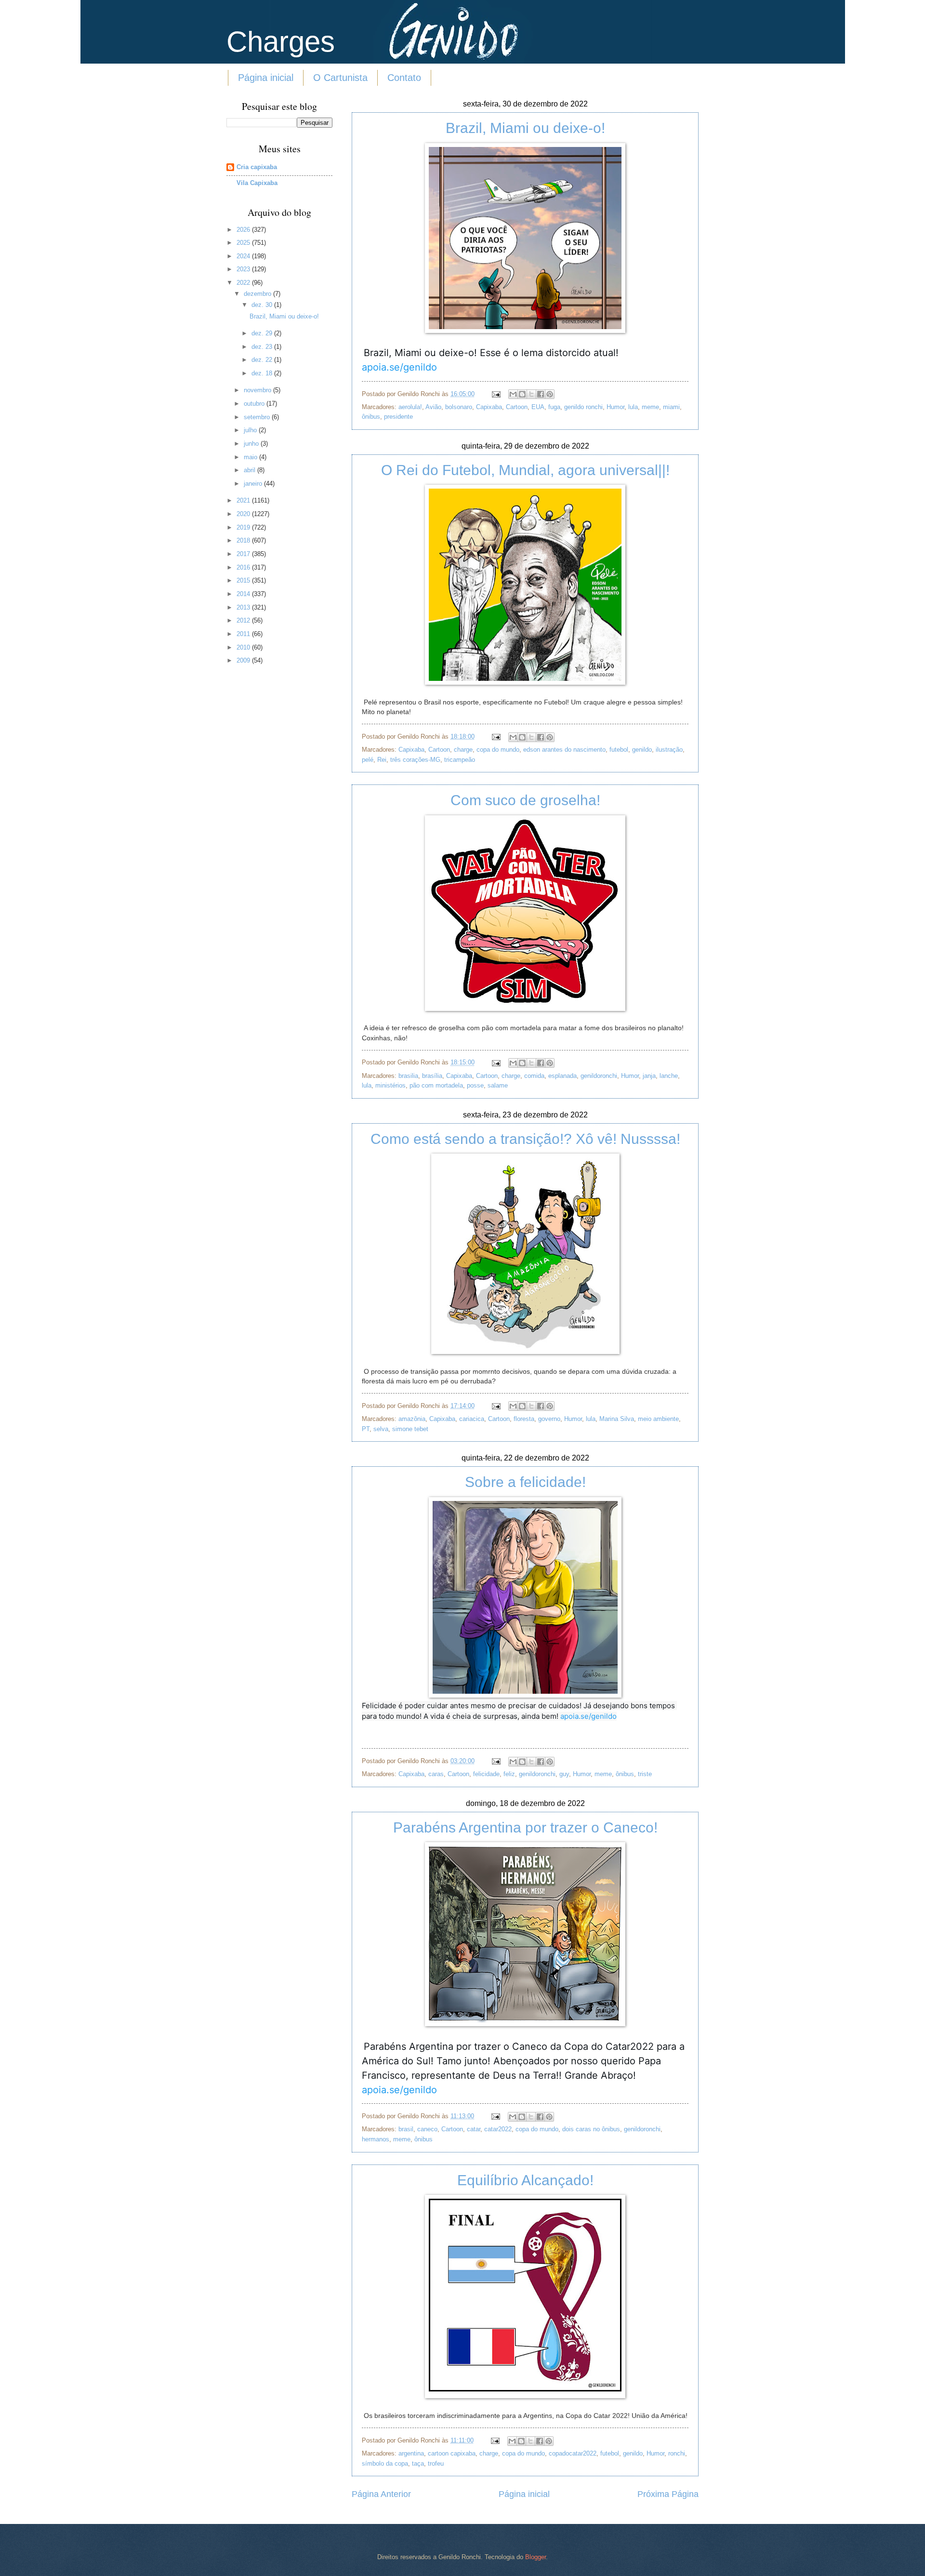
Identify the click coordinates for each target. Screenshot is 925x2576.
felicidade (486, 1774)
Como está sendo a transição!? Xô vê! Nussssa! (525, 1139)
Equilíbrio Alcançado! (525, 2180)
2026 (244, 230)
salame (498, 1085)
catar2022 (498, 2129)
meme (650, 407)
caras (436, 1774)
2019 (244, 527)
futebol (619, 750)
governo (549, 1419)
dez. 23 (263, 347)
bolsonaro (459, 407)
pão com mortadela (436, 1085)
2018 (244, 540)
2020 (244, 514)
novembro (258, 390)
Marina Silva (617, 1419)
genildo (642, 750)
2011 (244, 634)
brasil (406, 2129)
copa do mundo (498, 750)
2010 (244, 647)
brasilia (408, 1076)
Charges (281, 42)
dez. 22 (263, 360)
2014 (244, 594)
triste (645, 1774)
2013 (244, 607)
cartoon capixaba (452, 2453)
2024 (244, 256)
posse (475, 1085)
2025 (244, 243)
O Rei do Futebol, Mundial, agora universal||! (525, 470)
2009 (244, 660)
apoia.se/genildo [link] (588, 1716)
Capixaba (489, 407)
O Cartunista (340, 78)
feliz (509, 1774)
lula (633, 407)
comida (534, 1076)
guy (564, 1774)
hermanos (376, 2139)
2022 (244, 283)
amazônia (412, 1419)
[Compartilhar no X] (531, 394)
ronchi (677, 2453)
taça (418, 2463)
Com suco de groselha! (525, 800)
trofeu (436, 2463)
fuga (554, 407)
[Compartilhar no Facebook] (541, 394)
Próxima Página (668, 2494)
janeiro (254, 484)
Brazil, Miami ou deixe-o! (525, 128)
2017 (244, 554)
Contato (404, 78)
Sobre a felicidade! (525, 1482)
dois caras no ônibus (591, 2129)
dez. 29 (263, 333)
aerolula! (410, 407)
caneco (427, 2129)
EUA (538, 407)
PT (366, 1429)
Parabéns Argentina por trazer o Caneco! (525, 1827)
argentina (411, 2453)
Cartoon (517, 407)
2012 (244, 620)
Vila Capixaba (257, 183)
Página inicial (266, 78)
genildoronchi (599, 1076)
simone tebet (410, 1429)
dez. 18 (263, 373)
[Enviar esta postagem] (496, 394)
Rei (382, 760)
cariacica (472, 1419)
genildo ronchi (583, 407)
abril (251, 470)
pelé (368, 760)
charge (463, 750)
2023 (244, 269)
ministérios (390, 1085)
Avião (433, 407)
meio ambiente (658, 1419)
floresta (524, 1419)
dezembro (258, 294)
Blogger (535, 2557)
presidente (398, 417)
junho (252, 444)
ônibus (371, 417)
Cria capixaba (257, 167)
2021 (244, 500)
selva (381, 1429)
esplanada (562, 1076)
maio (251, 457)
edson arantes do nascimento (564, 750)
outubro (255, 404)
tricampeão (460, 760)
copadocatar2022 (573, 2453)
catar (474, 2129)
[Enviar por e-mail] (513, 394)
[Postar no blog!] (522, 394)
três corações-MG (415, 760)
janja (649, 1076)
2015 (244, 580)
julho (251, 430)
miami (671, 407)
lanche (669, 1076)
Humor (615, 407)
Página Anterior (381, 2494)
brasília (432, 1076)
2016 (244, 567)
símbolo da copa (385, 2463)
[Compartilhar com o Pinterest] (550, 394)
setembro (258, 417)
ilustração (669, 750)
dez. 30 (263, 305)
